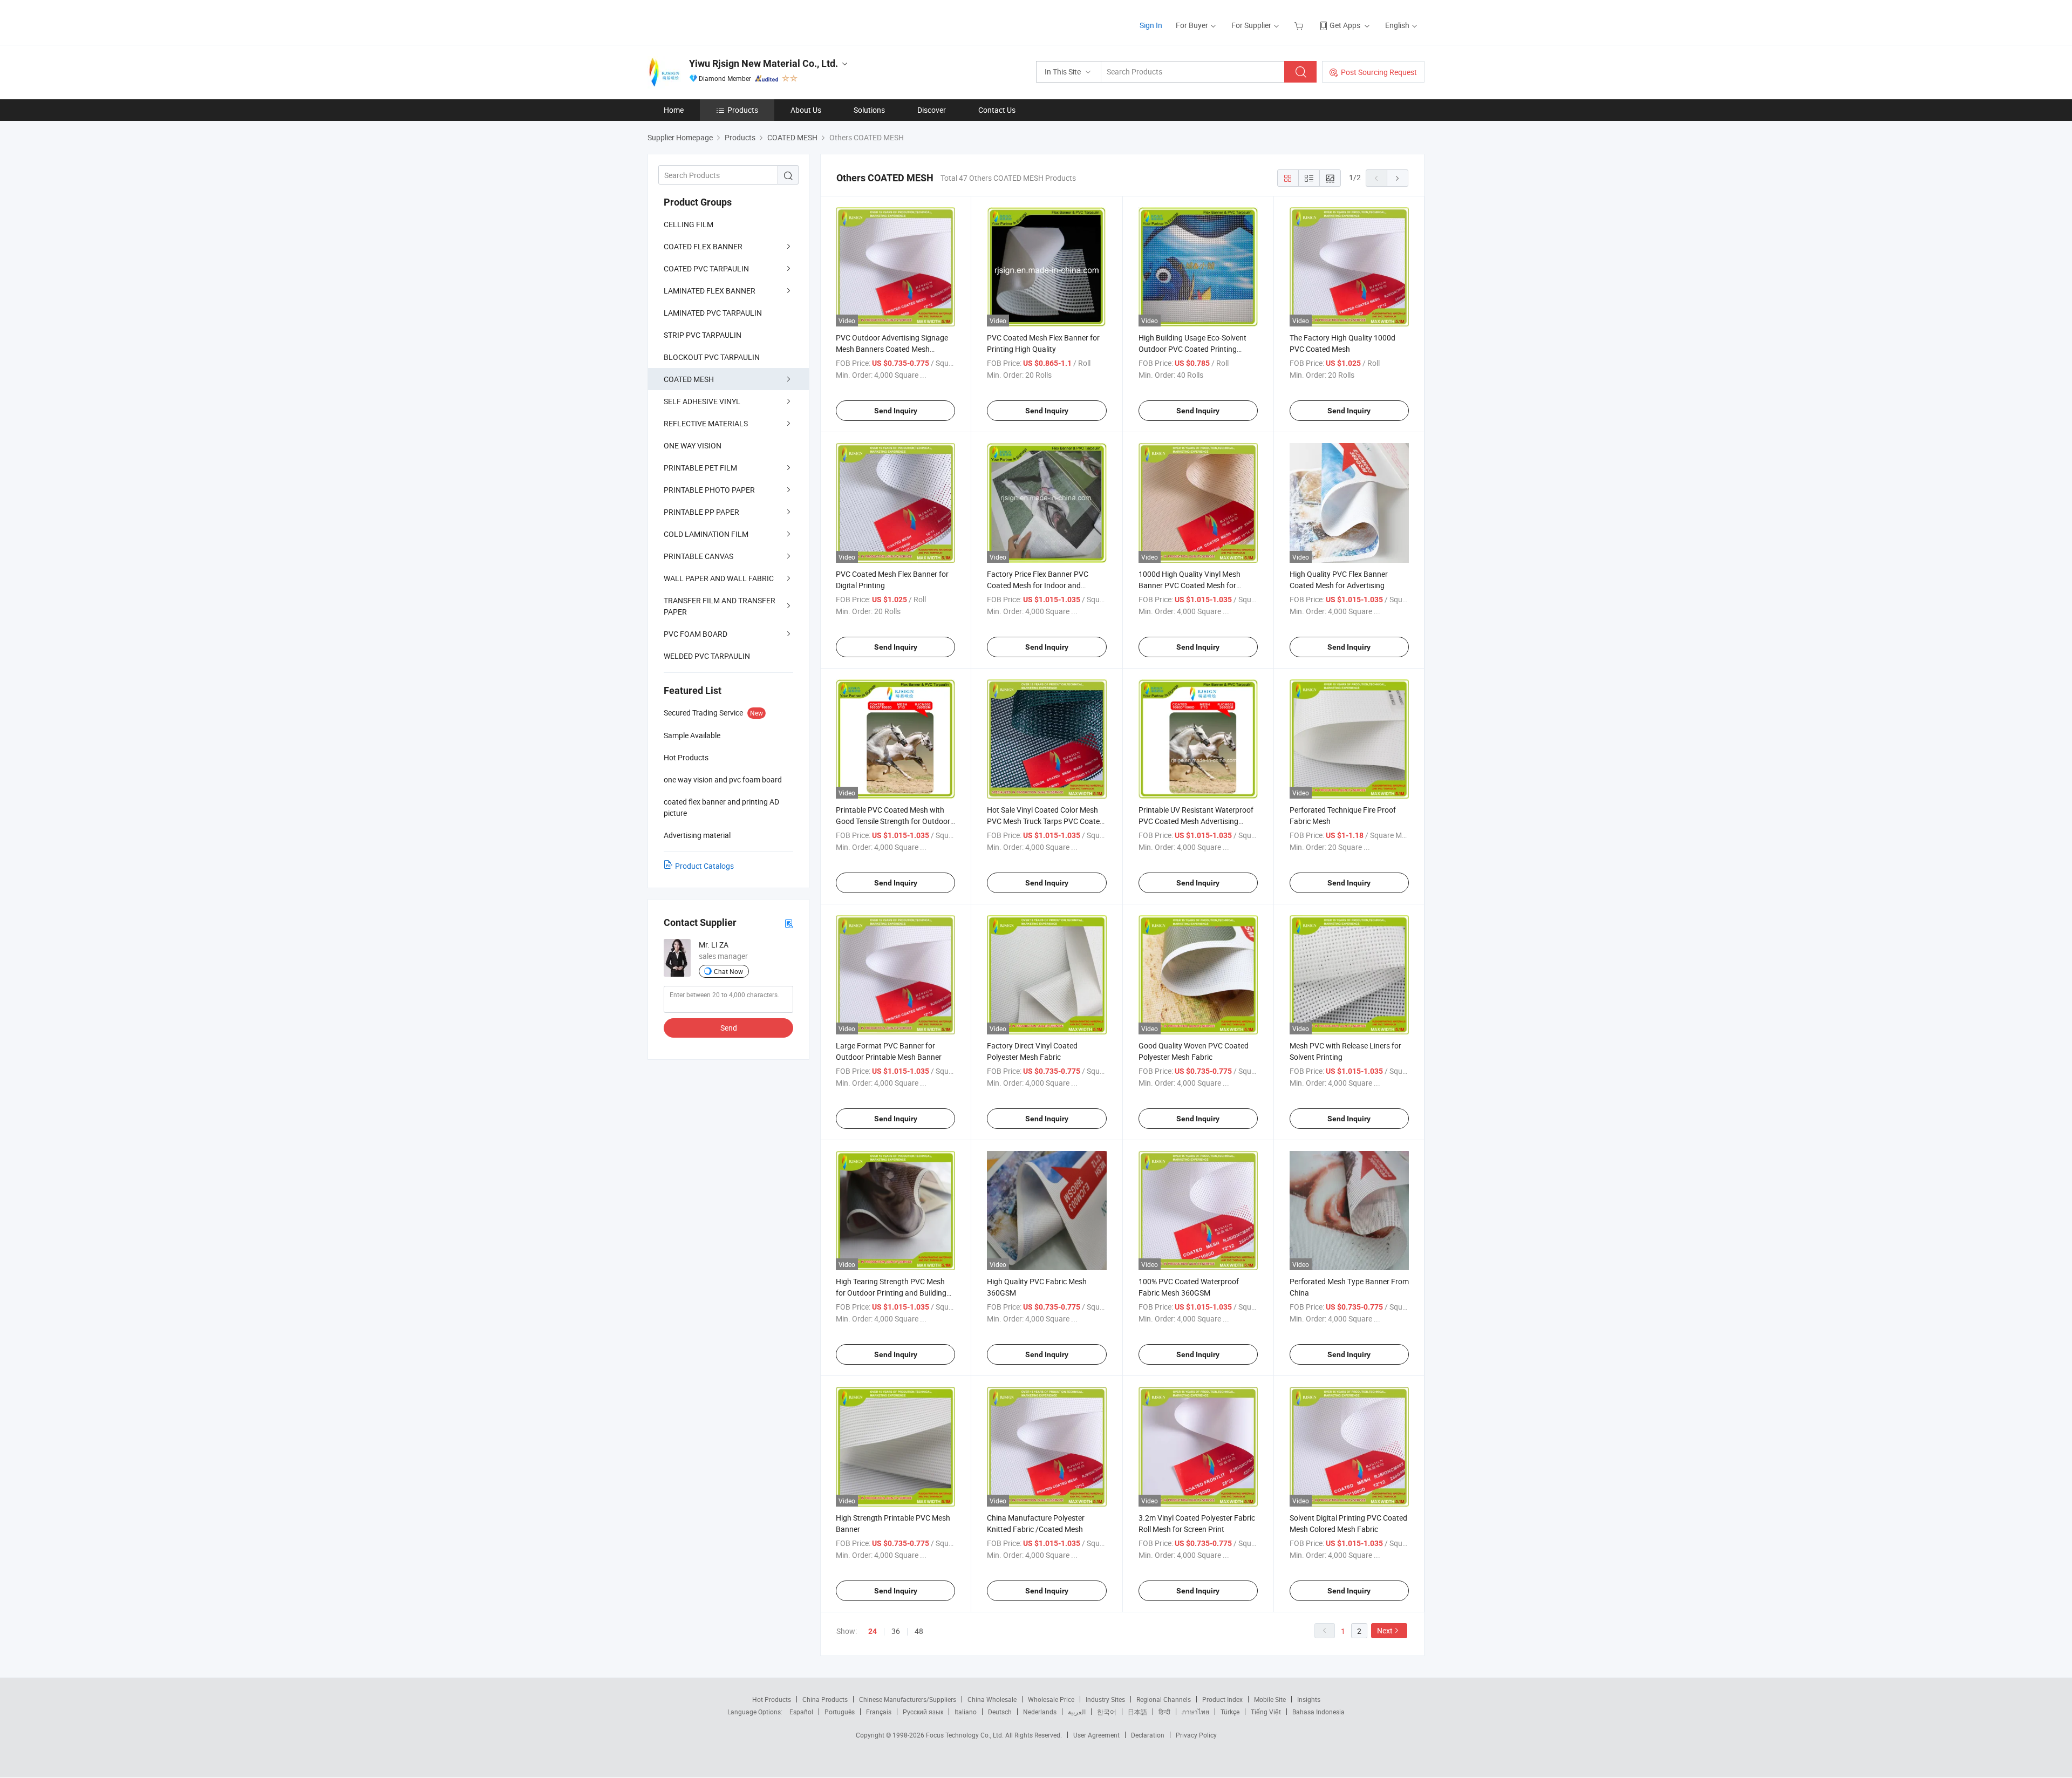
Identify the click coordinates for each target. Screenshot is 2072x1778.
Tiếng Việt (1266, 1712)
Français (879, 1712)
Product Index (1222, 1699)
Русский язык (923, 1712)
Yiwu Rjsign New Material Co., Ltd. (764, 63)
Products (743, 110)
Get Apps (1345, 25)
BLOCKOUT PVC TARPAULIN (712, 357)
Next (1385, 1630)
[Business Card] (789, 923)
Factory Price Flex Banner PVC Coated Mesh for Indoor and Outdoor (1038, 585)
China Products (825, 1699)
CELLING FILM (689, 224)
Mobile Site (1270, 1699)
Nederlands (1040, 1712)
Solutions (869, 110)
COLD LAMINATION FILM (706, 534)
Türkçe (1230, 1712)
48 (919, 1631)
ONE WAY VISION (693, 445)
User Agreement (1096, 1735)
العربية (1077, 1712)
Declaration (1148, 1735)
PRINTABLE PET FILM (700, 468)
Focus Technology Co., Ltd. (966, 1735)
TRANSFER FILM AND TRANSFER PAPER (720, 606)
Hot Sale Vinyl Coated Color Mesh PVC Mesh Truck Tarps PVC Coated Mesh (1045, 821)
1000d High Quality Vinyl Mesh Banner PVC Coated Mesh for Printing (1190, 585)
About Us (806, 110)
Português (840, 1712)
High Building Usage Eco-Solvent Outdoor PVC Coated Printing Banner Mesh (1192, 349)
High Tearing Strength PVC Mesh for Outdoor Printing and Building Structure (891, 1293)
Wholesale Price (1051, 1699)
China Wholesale (992, 1699)
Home (674, 110)
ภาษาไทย (1195, 1712)
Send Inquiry (896, 411)
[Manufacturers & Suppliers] (717, 21)
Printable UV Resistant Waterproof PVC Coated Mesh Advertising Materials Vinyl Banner (1196, 821)
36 (896, 1631)
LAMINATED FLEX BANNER (710, 291)
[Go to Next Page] (1398, 178)
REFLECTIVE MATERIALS (706, 423)
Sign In (1151, 25)
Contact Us (997, 110)
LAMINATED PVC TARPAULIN (713, 313)
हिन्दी (1164, 1712)
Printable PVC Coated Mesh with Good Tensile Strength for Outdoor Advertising (893, 821)
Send (729, 1028)
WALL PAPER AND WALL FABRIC (719, 578)
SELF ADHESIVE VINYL (702, 401)
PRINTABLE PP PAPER (701, 512)
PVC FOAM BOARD (696, 634)
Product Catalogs (704, 866)
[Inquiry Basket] (1300, 25)
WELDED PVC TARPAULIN (707, 656)
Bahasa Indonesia (1318, 1712)
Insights (1309, 1699)
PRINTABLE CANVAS (698, 556)
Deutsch (1000, 1712)
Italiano (966, 1712)
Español (801, 1712)
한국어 (1107, 1712)
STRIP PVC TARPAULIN (703, 335)
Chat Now (728, 971)
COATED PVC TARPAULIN (706, 268)
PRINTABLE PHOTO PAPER (709, 490)
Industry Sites (1105, 1699)
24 (873, 1631)
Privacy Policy (1196, 1735)
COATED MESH (689, 379)
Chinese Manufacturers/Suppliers (908, 1699)
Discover (932, 110)
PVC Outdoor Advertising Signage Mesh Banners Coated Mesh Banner (892, 349)
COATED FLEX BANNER (703, 246)
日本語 (1137, 1712)
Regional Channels (1164, 1699)
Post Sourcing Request (1379, 72)
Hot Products (772, 1699)
